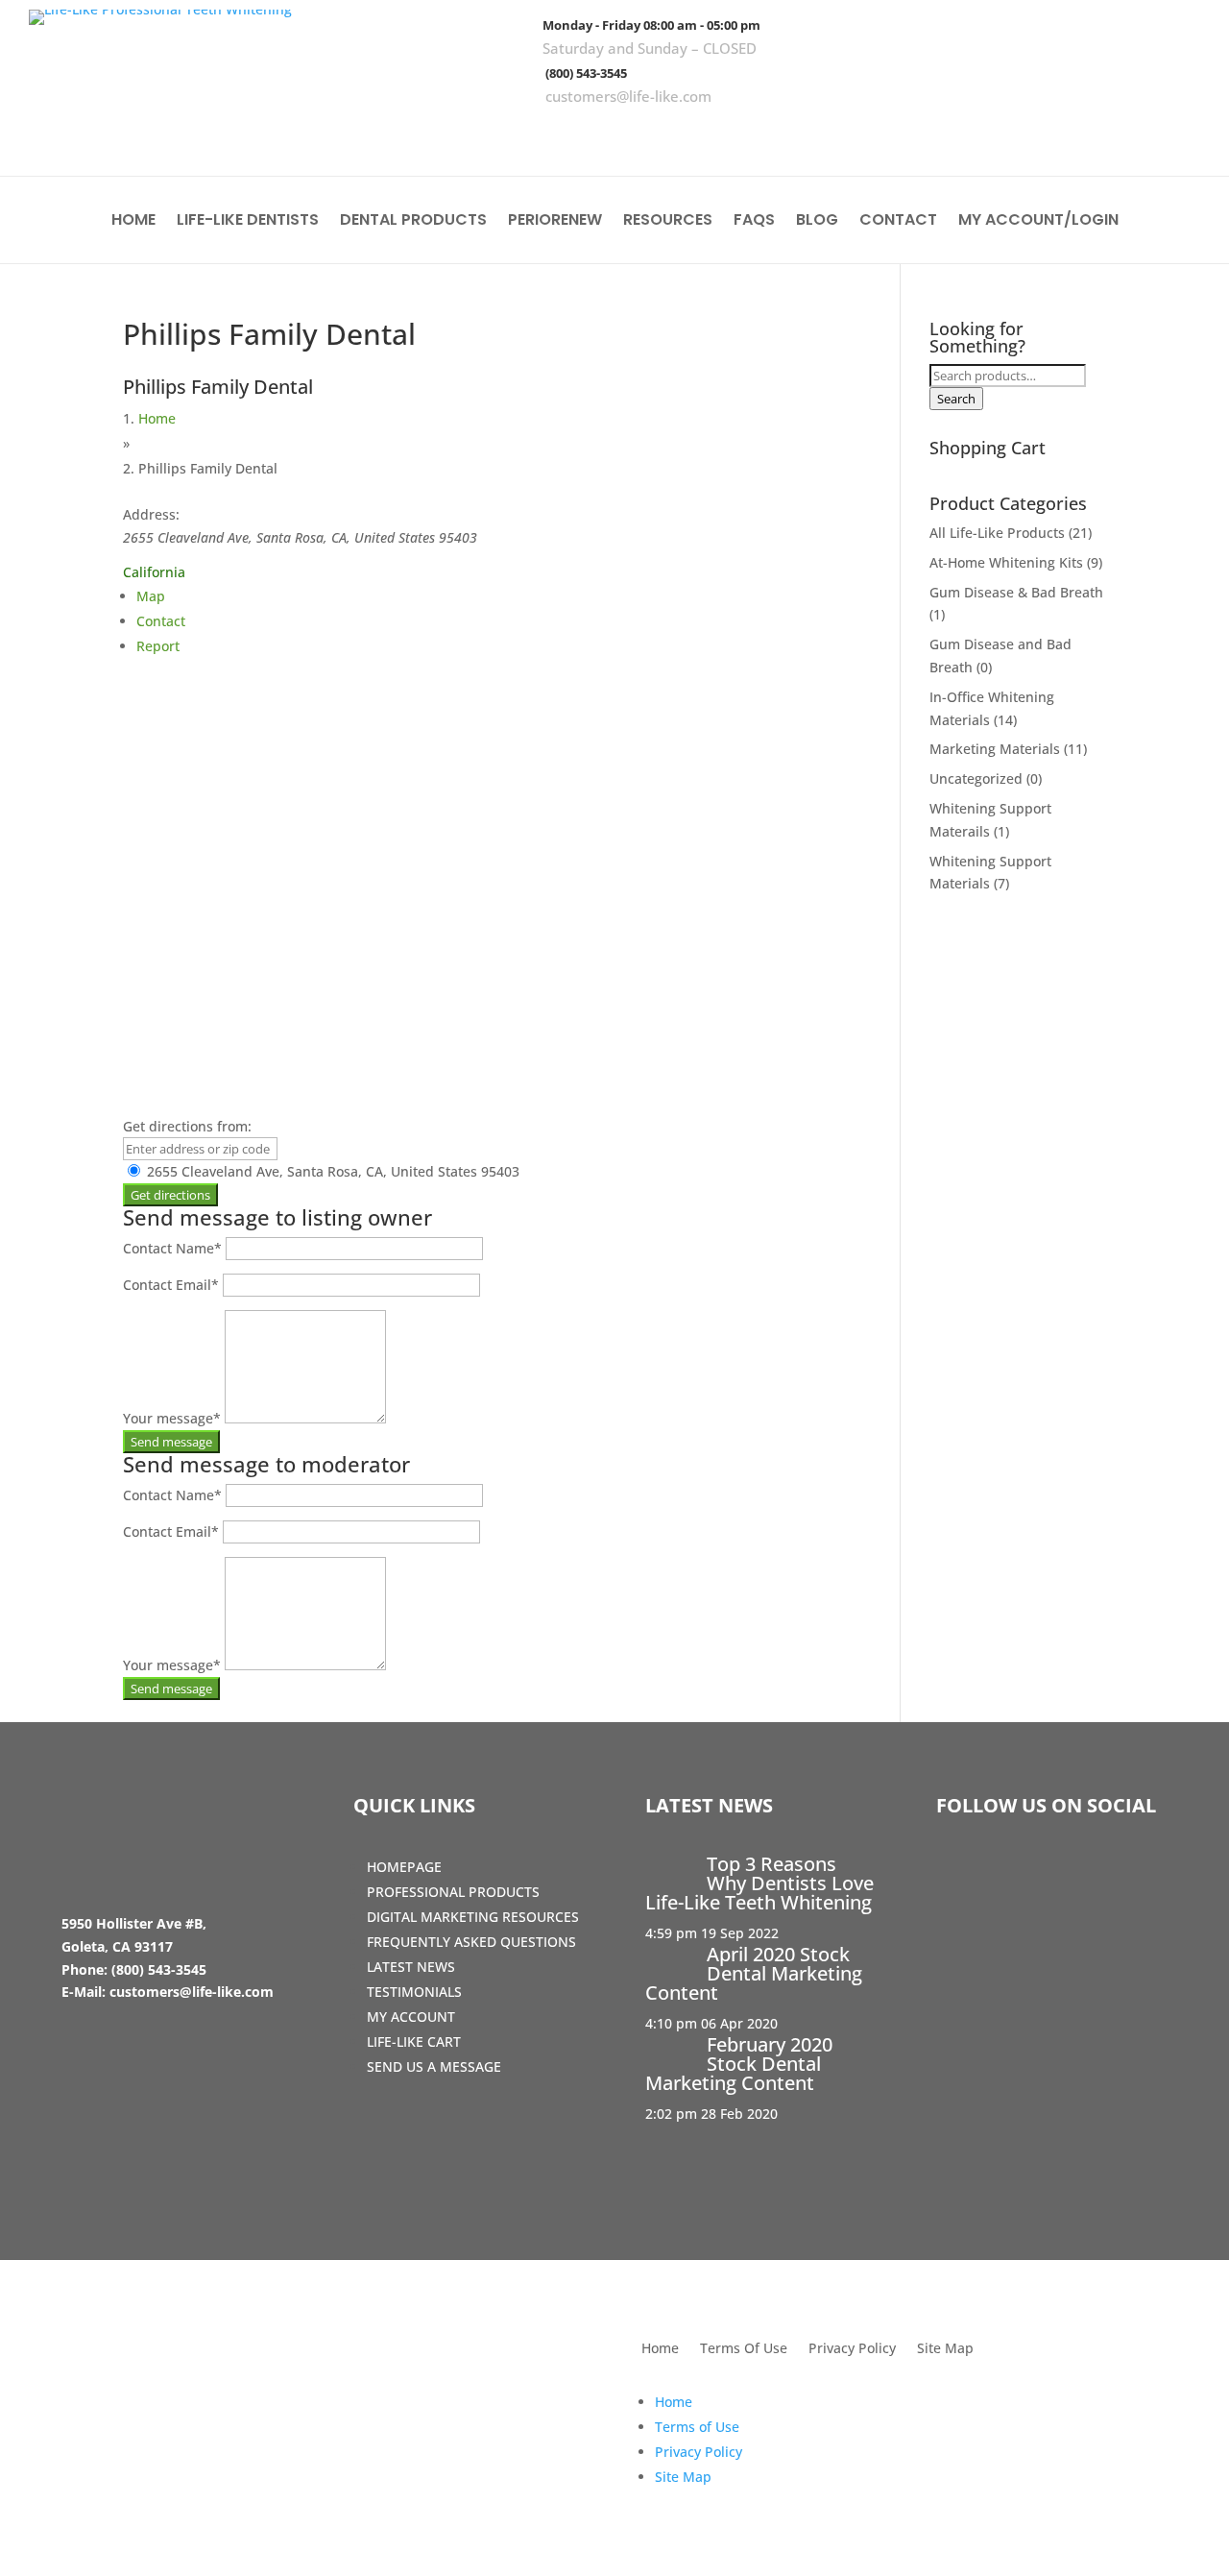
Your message (172, 1418)
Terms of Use (697, 2427)
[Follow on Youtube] (1176, 134)
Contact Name (172, 1248)
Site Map (945, 2349)
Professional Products (453, 1892)
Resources (668, 222)
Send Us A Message (434, 2066)
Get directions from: (187, 1126)
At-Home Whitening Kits (1006, 562)
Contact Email (171, 1285)
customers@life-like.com (628, 96)
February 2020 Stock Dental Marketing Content (739, 2064)
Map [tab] (151, 596)
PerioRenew (555, 222)
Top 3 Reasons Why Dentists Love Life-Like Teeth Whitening (759, 1883)
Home (133, 222)
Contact (898, 222)
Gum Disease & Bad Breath (1016, 592)
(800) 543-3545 (586, 73)
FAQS (754, 222)
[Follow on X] (1121, 134)
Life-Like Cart (414, 2041)
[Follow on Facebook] (1065, 134)
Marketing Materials (995, 749)
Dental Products (413, 222)
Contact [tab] (161, 621)
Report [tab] (158, 646)
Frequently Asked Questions (471, 1942)
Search (956, 399)
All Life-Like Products (997, 533)
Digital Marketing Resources (473, 1917)
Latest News (411, 1967)
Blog (817, 222)
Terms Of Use (744, 2349)
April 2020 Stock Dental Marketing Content (754, 1973)
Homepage (404, 1867)
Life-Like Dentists (248, 222)
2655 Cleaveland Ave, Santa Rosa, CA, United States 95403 (331, 1171)
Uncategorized (976, 778)
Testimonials (414, 1992)
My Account (411, 2017)
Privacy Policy (852, 2349)
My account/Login (1038, 222)
